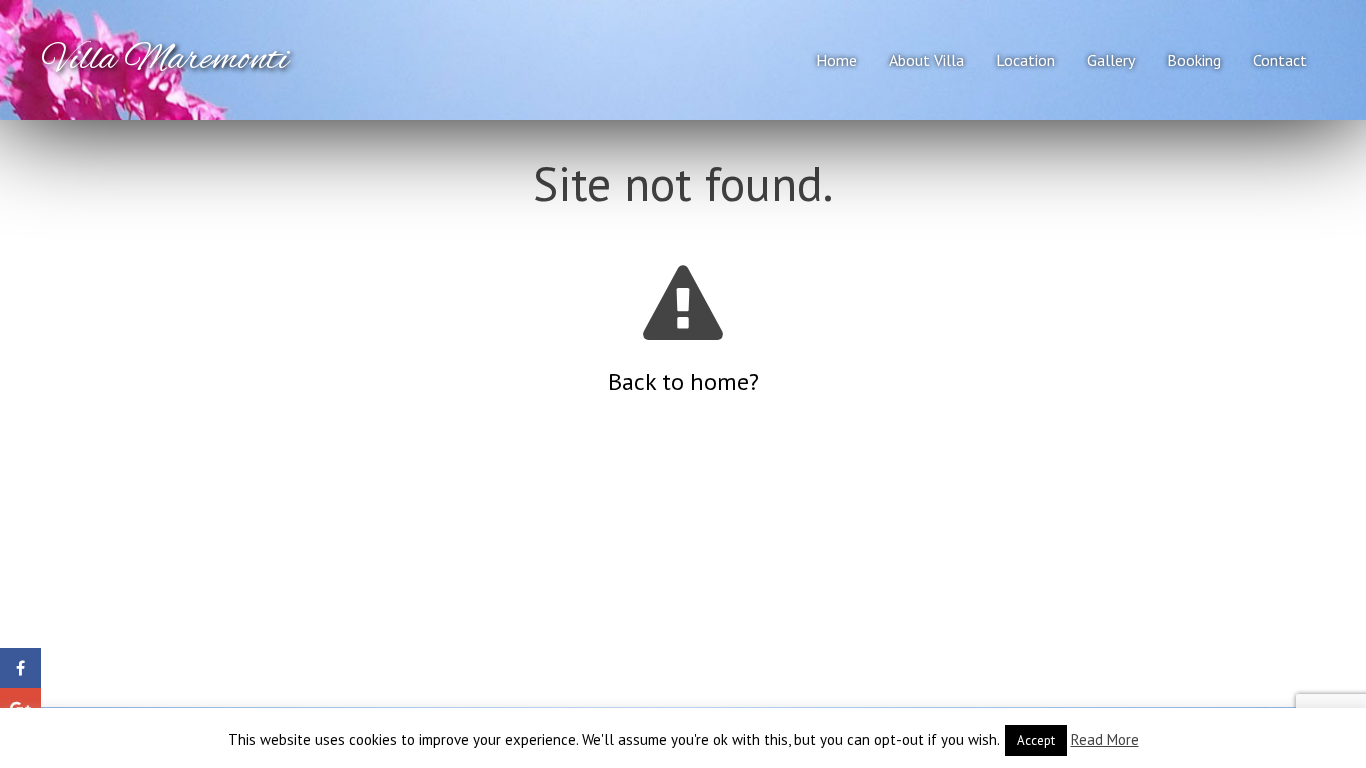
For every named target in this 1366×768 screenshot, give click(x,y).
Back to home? (683, 381)
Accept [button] (1036, 740)
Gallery (1111, 60)
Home (836, 60)
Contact (1280, 60)
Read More (1105, 739)
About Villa (926, 60)
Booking (1194, 60)
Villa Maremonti (166, 60)
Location (1025, 60)
